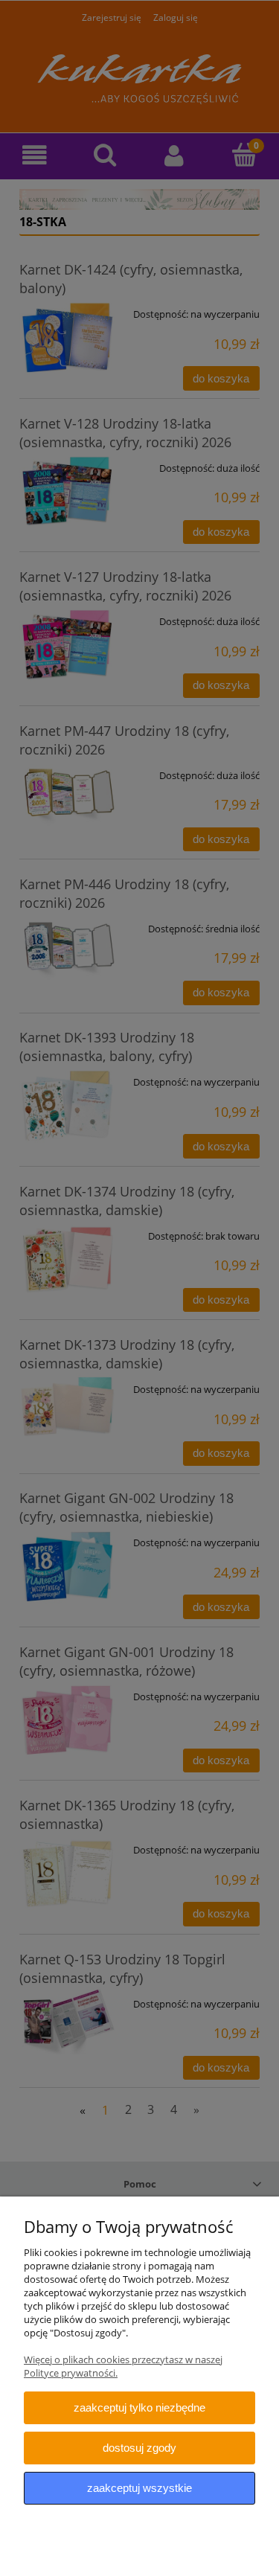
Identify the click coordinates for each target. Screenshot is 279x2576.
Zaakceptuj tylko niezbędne (139, 2407)
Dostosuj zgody (139, 2448)
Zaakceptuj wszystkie (139, 2488)
